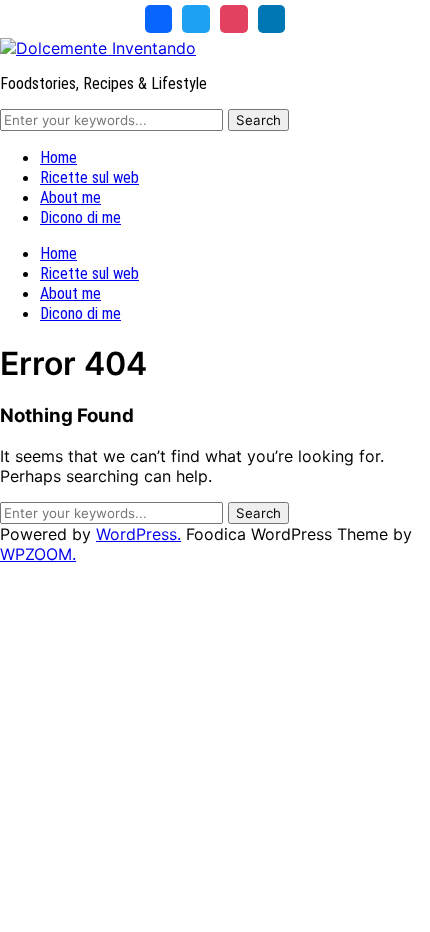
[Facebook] (159, 19)
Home (58, 157)
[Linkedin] (272, 19)
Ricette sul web (89, 177)
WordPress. (138, 534)
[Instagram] (234, 19)
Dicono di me (80, 217)
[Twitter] (196, 19)
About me (70, 197)
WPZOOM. (38, 554)
